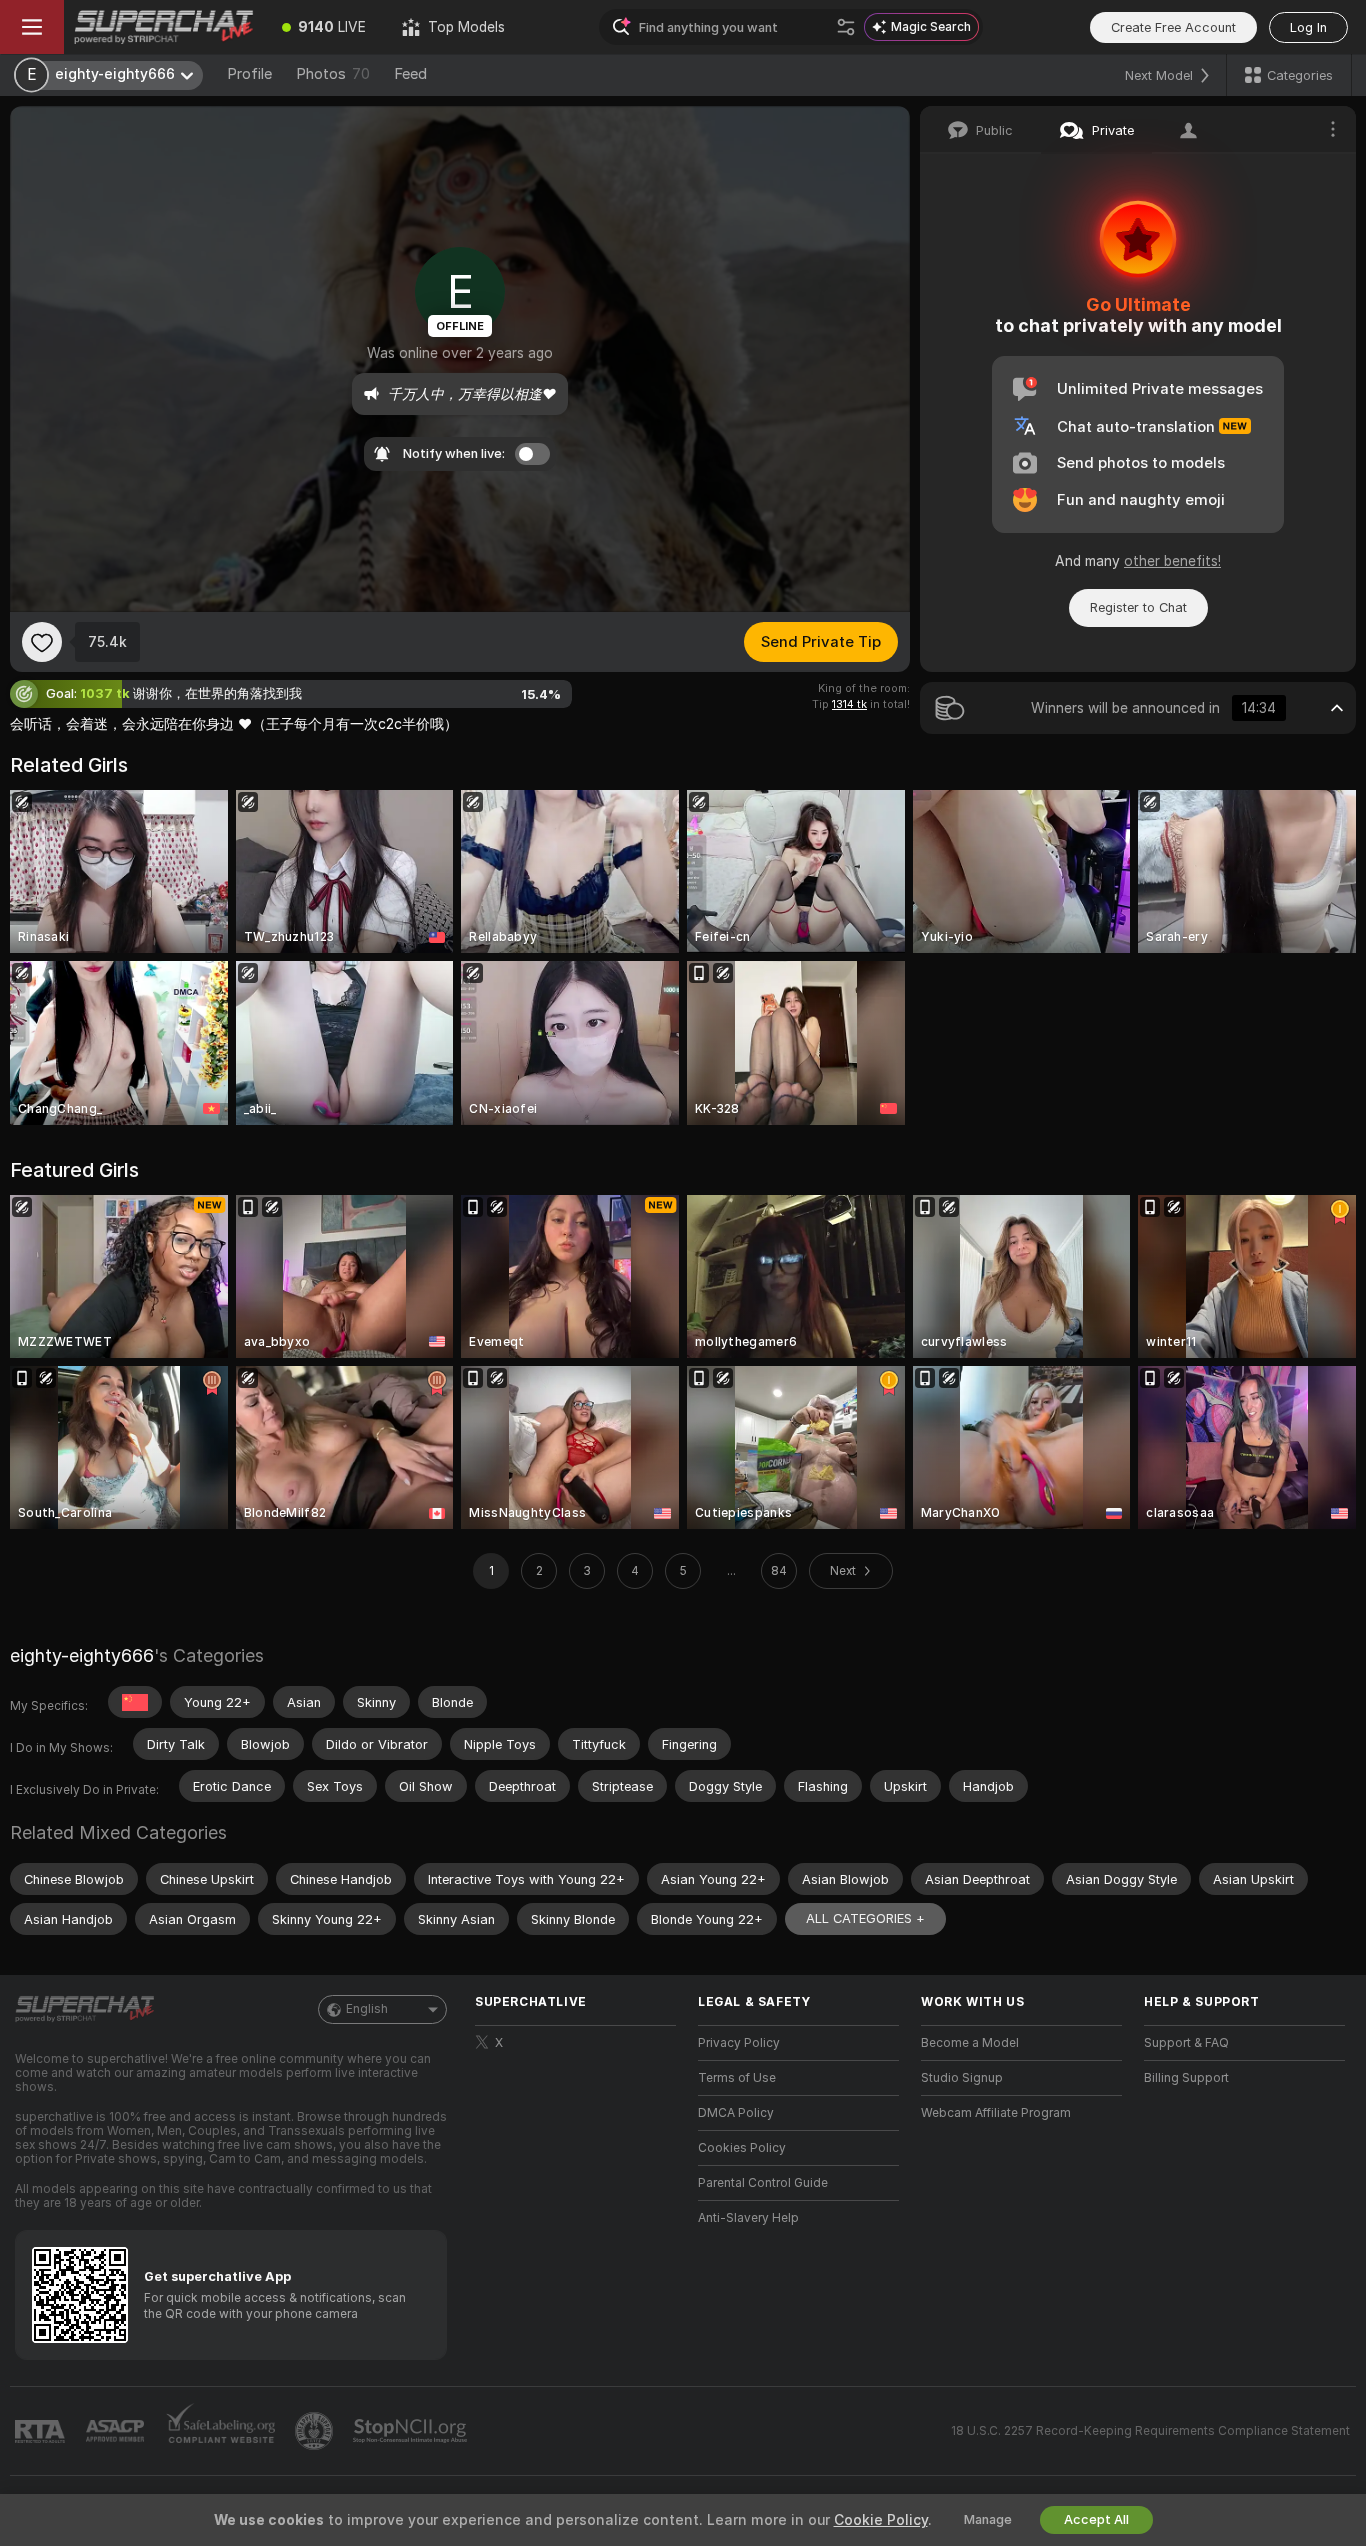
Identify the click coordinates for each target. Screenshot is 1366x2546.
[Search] (846, 27)
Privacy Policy (739, 2043)
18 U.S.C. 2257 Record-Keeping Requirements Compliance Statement (1150, 2431)
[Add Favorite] (42, 642)
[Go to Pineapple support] (316, 2431)
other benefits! (1172, 561)
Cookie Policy (881, 2520)
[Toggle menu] (32, 27)
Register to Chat (1138, 607)
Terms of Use (737, 2078)
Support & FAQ (1186, 2043)
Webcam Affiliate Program (996, 2113)
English (367, 2009)
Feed (410, 74)
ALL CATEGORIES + (865, 1918)
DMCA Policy (736, 2113)
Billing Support (1186, 2078)
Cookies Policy (742, 2148)
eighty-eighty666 (82, 1655)
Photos (333, 74)
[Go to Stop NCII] (412, 2431)
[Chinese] (135, 1702)
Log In (1308, 27)
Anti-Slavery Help (748, 2218)
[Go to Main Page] (164, 27)
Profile (249, 74)
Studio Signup (962, 2078)
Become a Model (970, 2043)
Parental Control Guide (763, 2183)
